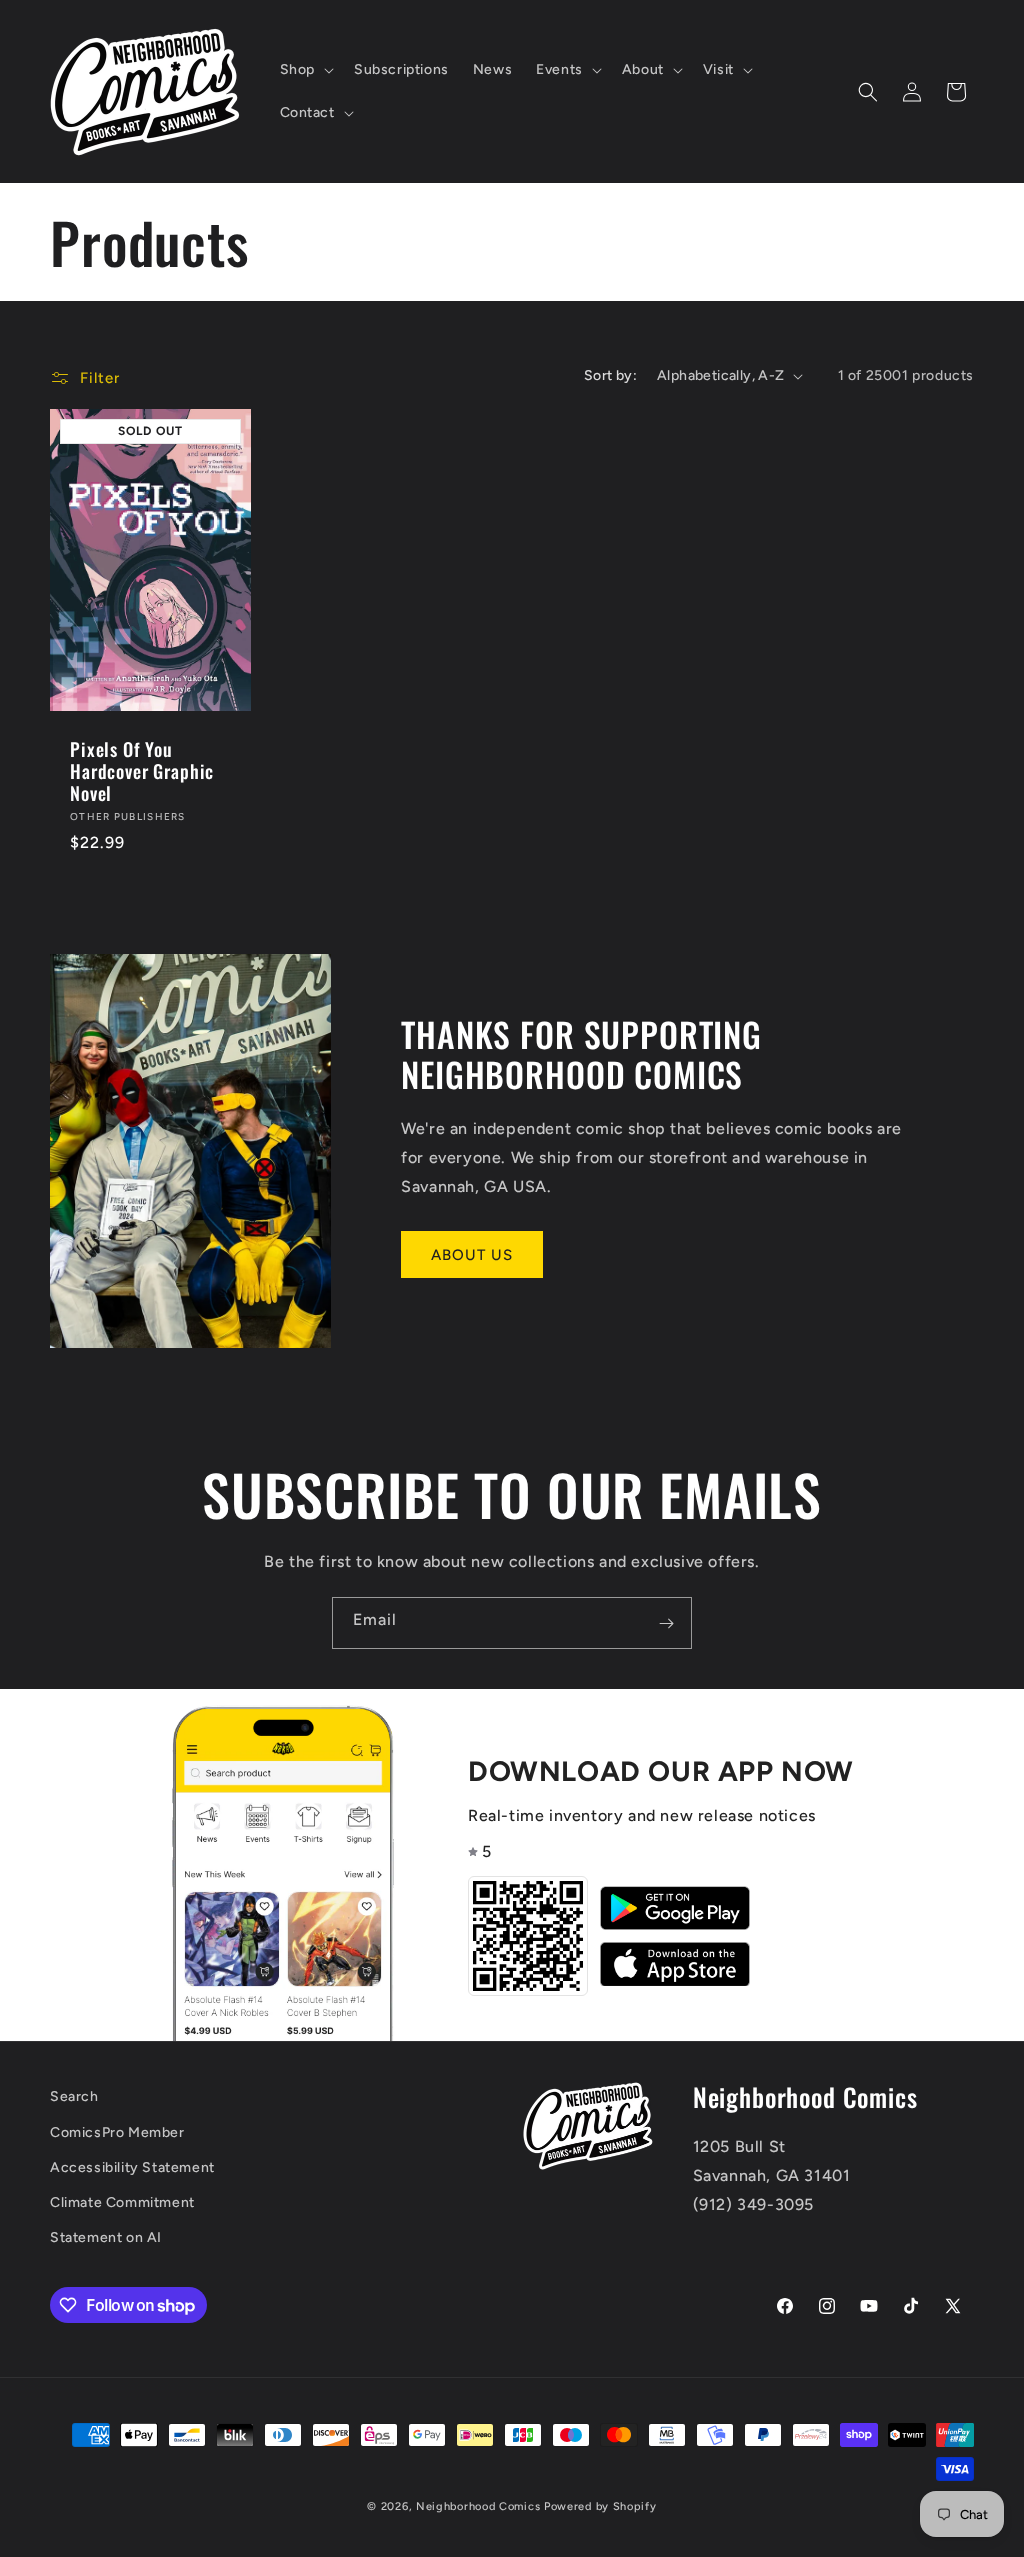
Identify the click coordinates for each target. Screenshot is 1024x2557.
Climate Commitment (122, 2202)
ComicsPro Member (117, 2132)
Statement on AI (106, 2237)
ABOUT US (472, 1255)
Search (74, 2096)
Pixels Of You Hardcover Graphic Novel (142, 771)
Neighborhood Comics (478, 2506)
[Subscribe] (666, 1623)
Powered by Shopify (600, 2506)
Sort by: (610, 375)
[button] (305, 70)
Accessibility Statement (132, 2167)
